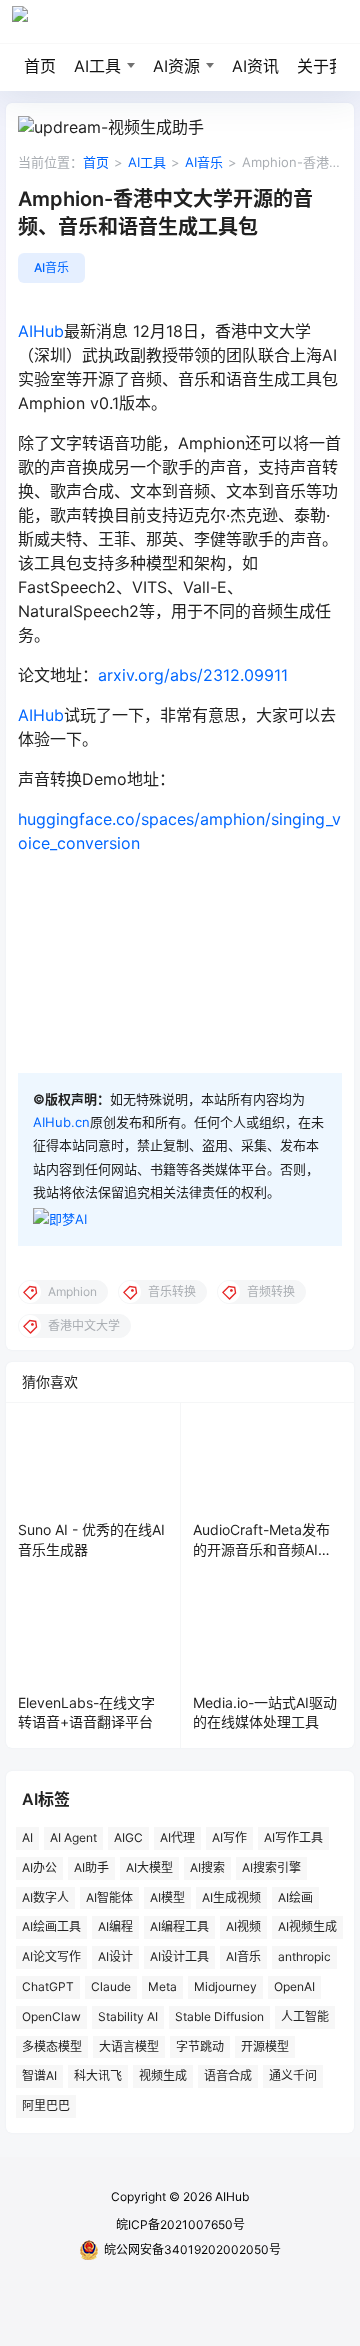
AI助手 (91, 1866)
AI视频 (243, 1926)
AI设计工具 (179, 1956)
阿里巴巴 (46, 2105)
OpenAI (294, 1986)
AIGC (128, 1837)
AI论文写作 (51, 1956)
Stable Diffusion (219, 2015)
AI (27, 1837)
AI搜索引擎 (271, 1866)
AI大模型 (149, 1866)
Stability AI (128, 2015)
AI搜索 (207, 1866)
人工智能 (305, 2015)
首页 (40, 66)
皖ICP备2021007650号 (180, 2224)
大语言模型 (129, 2045)
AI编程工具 (179, 1926)
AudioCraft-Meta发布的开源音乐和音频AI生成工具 (262, 1549)
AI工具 (97, 66)
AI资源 (176, 66)
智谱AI (39, 2075)
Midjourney (225, 1986)
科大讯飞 (98, 2075)
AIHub (41, 331)
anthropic (304, 1956)
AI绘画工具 (51, 1926)
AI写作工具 (293, 1837)
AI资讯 (255, 66)
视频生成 (163, 2075)
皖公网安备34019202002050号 (192, 2249)
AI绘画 (295, 1896)
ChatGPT (48, 1986)
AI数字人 (45, 1896)
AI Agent (73, 1837)
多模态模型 (52, 2045)
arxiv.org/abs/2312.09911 (193, 675)
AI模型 (167, 1896)
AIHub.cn (61, 1122)
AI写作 (229, 1837)
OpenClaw (51, 2015)
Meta (162, 1986)
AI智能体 (109, 1896)
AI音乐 (204, 162)
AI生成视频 (231, 1896)
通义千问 (293, 2075)
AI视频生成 (307, 1926)
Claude (111, 1986)
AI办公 (39, 1866)
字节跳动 (200, 2045)
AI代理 (177, 1837)
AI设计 (115, 1956)
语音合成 (228, 2075)
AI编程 (115, 1926)
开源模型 (265, 2045)
